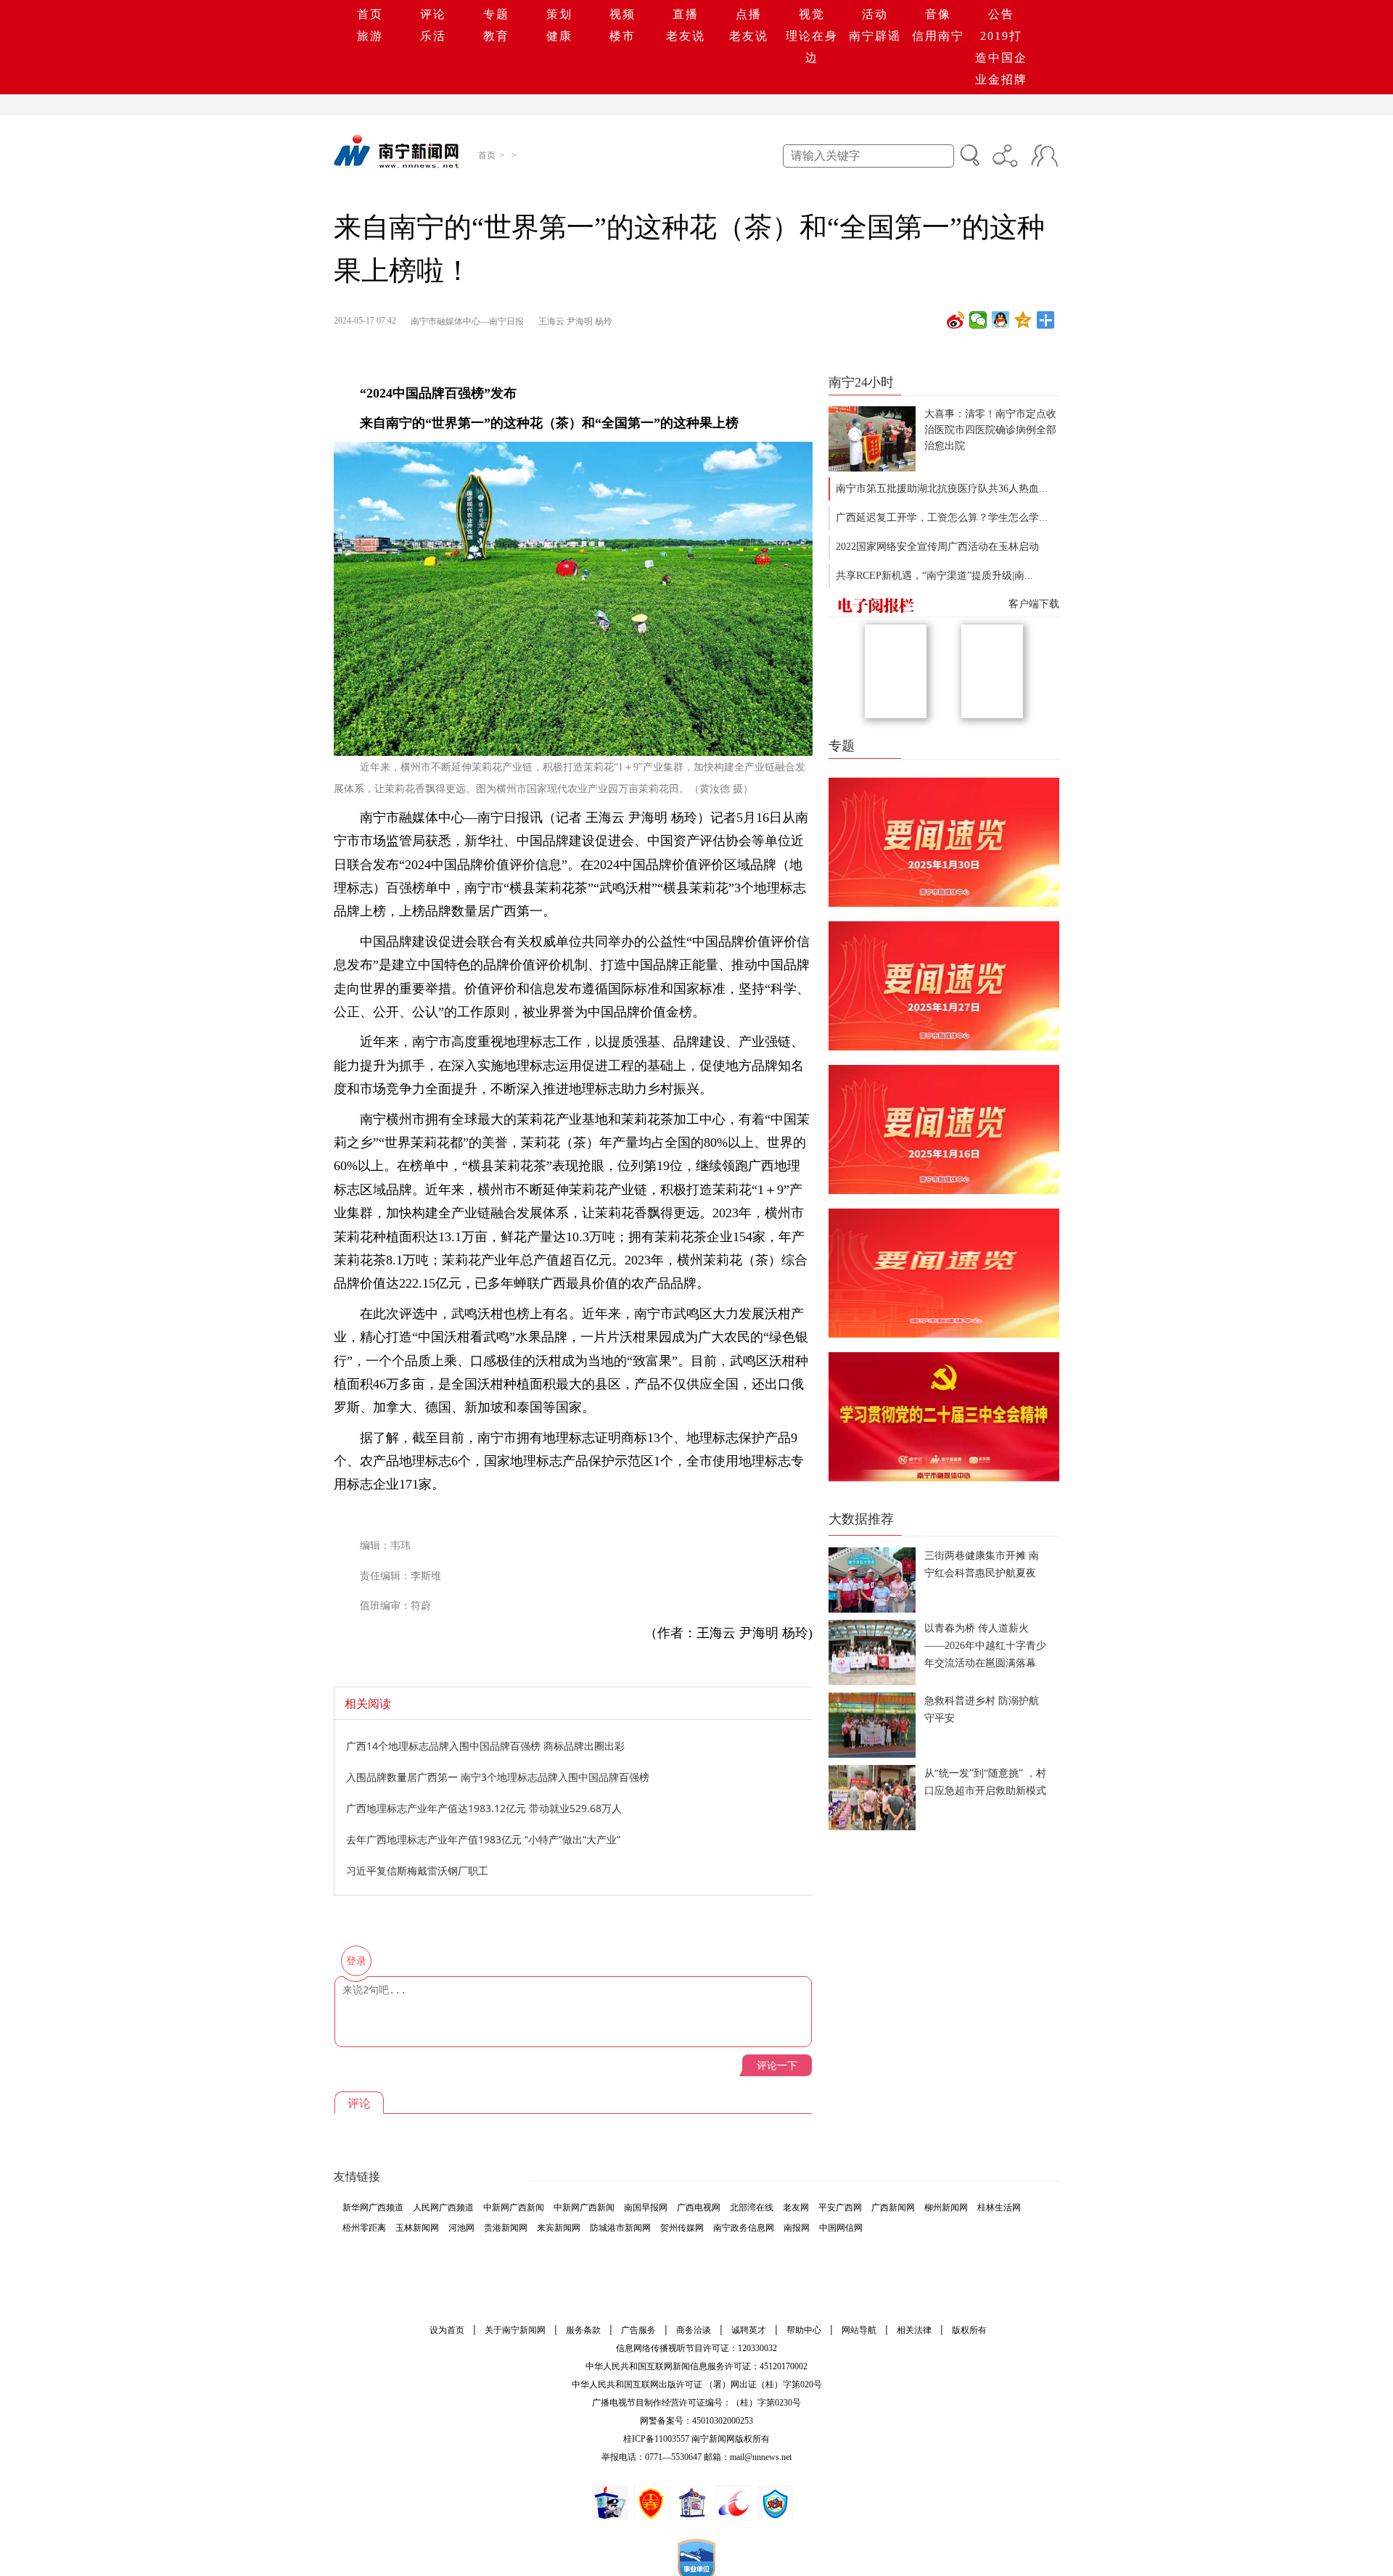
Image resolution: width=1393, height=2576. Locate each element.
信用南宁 (938, 36)
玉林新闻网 (417, 2228)
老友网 (796, 2207)
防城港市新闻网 (620, 2228)
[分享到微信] (978, 320)
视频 (622, 14)
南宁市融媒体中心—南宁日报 (467, 321)
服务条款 (583, 2330)
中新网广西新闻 (514, 2207)
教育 (496, 36)
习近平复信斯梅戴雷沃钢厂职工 (417, 1871)
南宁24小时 (861, 382)
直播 (686, 14)
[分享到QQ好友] (1001, 320)
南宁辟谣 (875, 36)
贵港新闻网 (506, 2228)
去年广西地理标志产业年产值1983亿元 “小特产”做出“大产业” (483, 1839)
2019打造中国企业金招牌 (1001, 58)
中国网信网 (841, 2228)
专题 (496, 14)
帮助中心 (804, 2330)
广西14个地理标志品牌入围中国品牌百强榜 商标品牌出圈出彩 (485, 1746)
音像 (938, 14)
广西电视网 (699, 2207)
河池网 (461, 2228)
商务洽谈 (694, 2330)
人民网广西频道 (443, 2207)
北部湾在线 (752, 2207)
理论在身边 (812, 47)
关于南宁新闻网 (515, 2330)
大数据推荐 (861, 1519)
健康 (559, 36)
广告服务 (638, 2330)
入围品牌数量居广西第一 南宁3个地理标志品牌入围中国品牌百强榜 (498, 1777)
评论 (433, 14)
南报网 (797, 2228)
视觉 (812, 14)
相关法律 (914, 2330)
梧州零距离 (364, 2228)
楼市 (622, 36)
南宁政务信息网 (744, 2228)
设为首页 (447, 2330)
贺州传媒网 (682, 2228)
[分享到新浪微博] (956, 320)
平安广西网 (840, 2207)
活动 (875, 14)
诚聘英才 (749, 2330)
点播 (749, 14)
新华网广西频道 (373, 2207)
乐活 (433, 36)
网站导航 (859, 2330)
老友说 (686, 36)
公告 (1001, 14)
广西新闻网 (893, 2207)
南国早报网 (646, 2207)
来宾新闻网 (559, 2228)
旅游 (370, 36)
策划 (559, 14)
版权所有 (969, 2330)
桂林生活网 (999, 2207)
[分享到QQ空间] (1023, 320)
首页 (370, 14)
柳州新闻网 (946, 2207)
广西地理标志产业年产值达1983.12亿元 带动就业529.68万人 (484, 1808)
